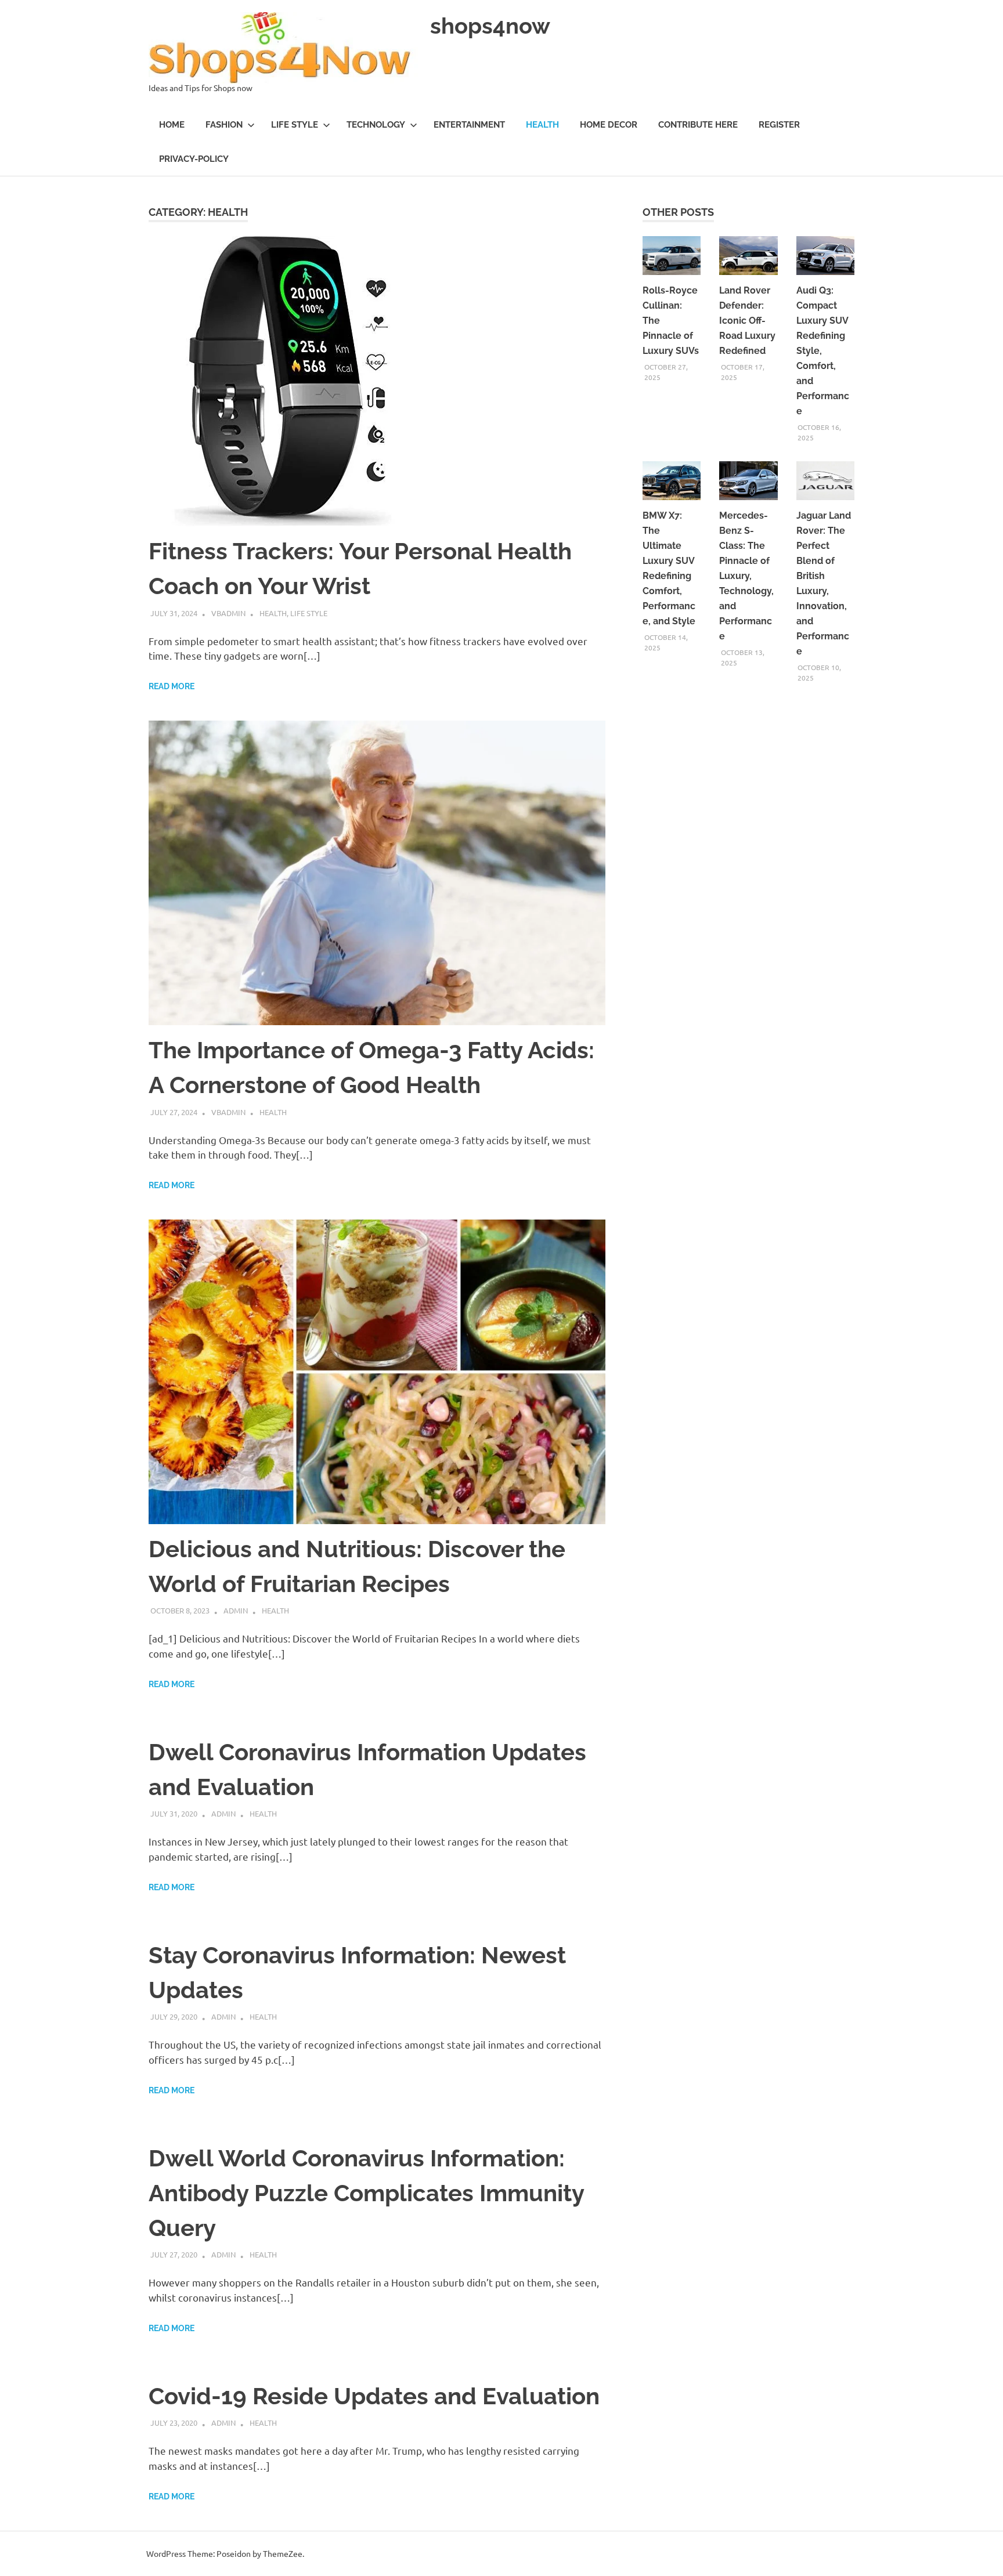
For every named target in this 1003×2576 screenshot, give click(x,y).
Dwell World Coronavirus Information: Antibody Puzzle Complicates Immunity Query (366, 2193)
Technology (376, 125)
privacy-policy (194, 159)
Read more (172, 686)
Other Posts (678, 212)
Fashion (224, 125)
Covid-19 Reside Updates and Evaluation (374, 2396)
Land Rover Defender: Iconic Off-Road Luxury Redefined (747, 321)
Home (172, 125)
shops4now (490, 26)
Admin (236, 1610)
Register (779, 125)
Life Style (295, 125)
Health (542, 125)
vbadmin (228, 613)
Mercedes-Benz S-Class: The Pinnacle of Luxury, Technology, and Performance (746, 576)
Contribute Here (698, 125)
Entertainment (469, 125)
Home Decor (609, 125)
